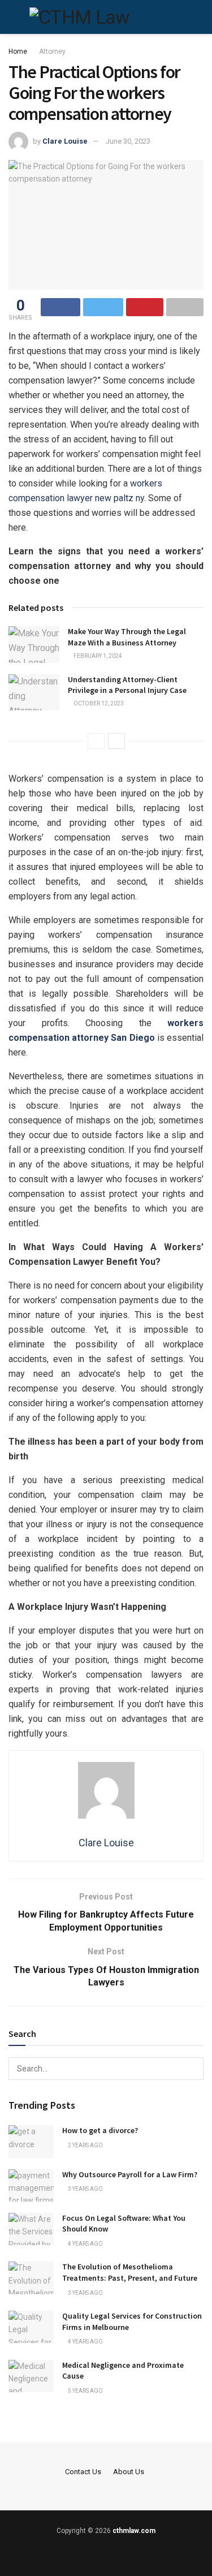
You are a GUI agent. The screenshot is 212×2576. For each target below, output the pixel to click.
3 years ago (85, 2189)
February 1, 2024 (97, 656)
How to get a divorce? (100, 2130)
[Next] (116, 741)
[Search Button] (192, 2069)
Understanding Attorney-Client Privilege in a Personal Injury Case (127, 685)
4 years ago (85, 2244)
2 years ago (85, 2145)
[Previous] (96, 741)
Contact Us (83, 2472)
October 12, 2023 (98, 703)
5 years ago (85, 2391)
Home (18, 51)
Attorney (52, 51)
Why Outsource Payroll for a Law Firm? (130, 2174)
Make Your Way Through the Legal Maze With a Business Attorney (127, 637)
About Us (129, 2472)
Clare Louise (65, 141)
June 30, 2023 (128, 141)
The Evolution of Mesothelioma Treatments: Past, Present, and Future (130, 2272)
